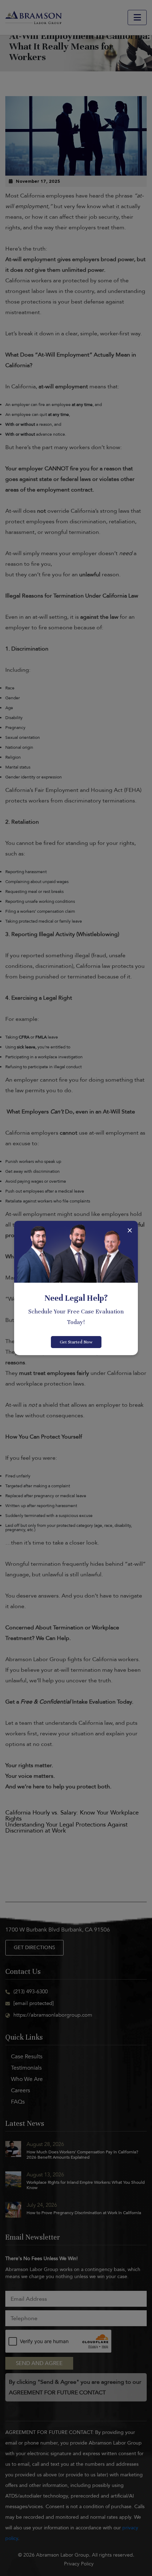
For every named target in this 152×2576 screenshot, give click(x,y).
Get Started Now (76, 1342)
